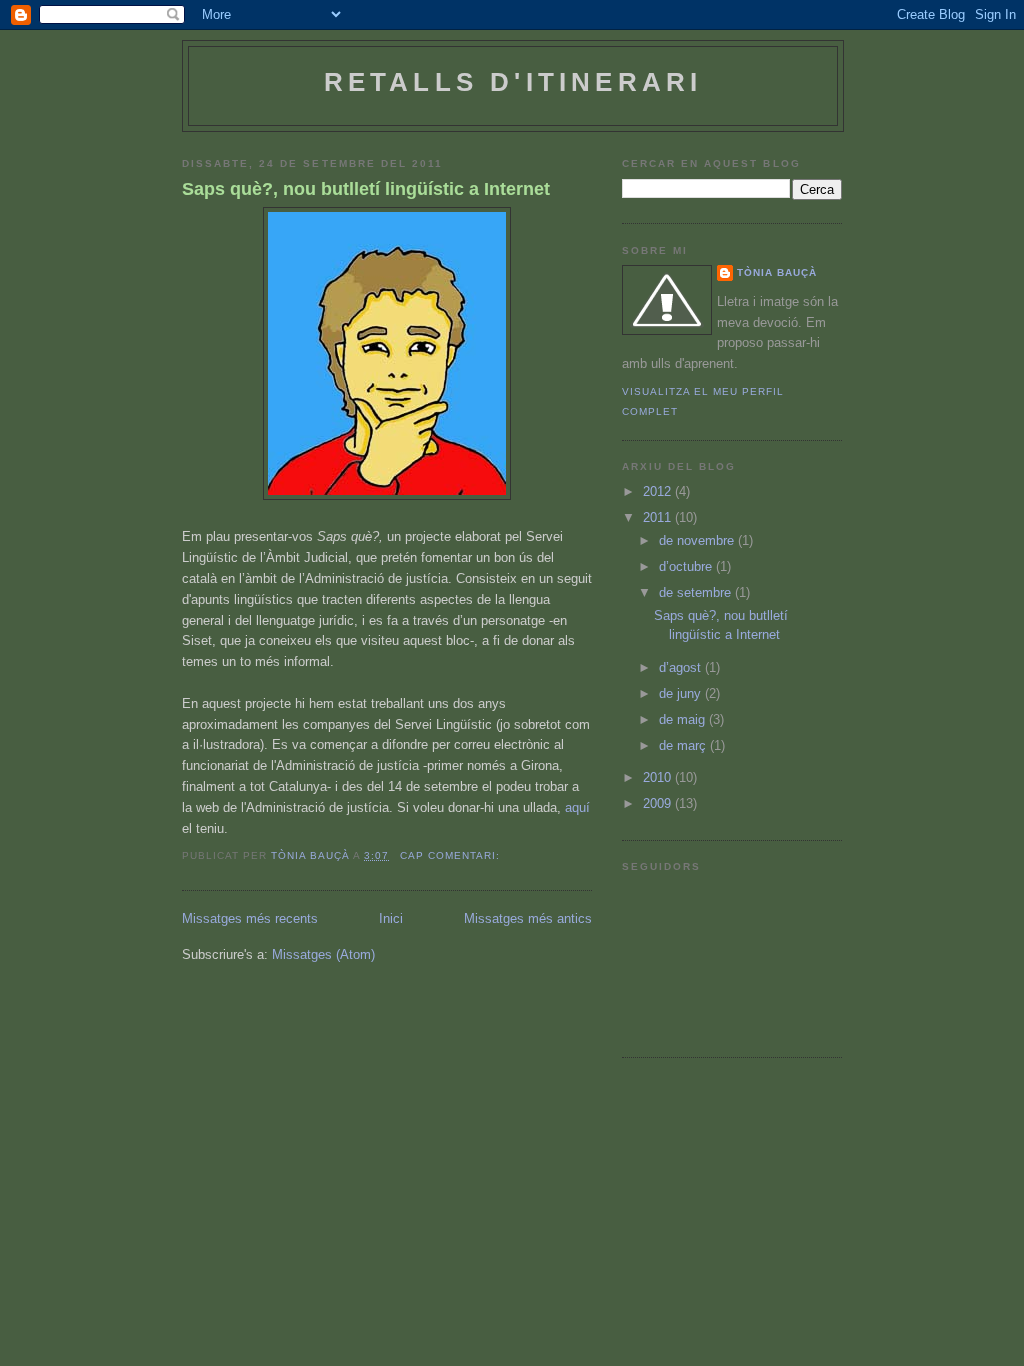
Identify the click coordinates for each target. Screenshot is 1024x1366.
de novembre (698, 540)
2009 (659, 803)
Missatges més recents (250, 918)
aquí (577, 807)
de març (684, 745)
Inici (391, 918)
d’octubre (687, 566)
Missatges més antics (528, 918)
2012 (659, 491)
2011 (659, 517)
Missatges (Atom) (323, 954)
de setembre (697, 592)
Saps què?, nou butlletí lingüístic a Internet (366, 189)
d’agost (682, 667)
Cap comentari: (452, 855)
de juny (682, 693)
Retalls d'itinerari (513, 82)
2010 (659, 777)
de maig (684, 719)
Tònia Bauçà (777, 272)
